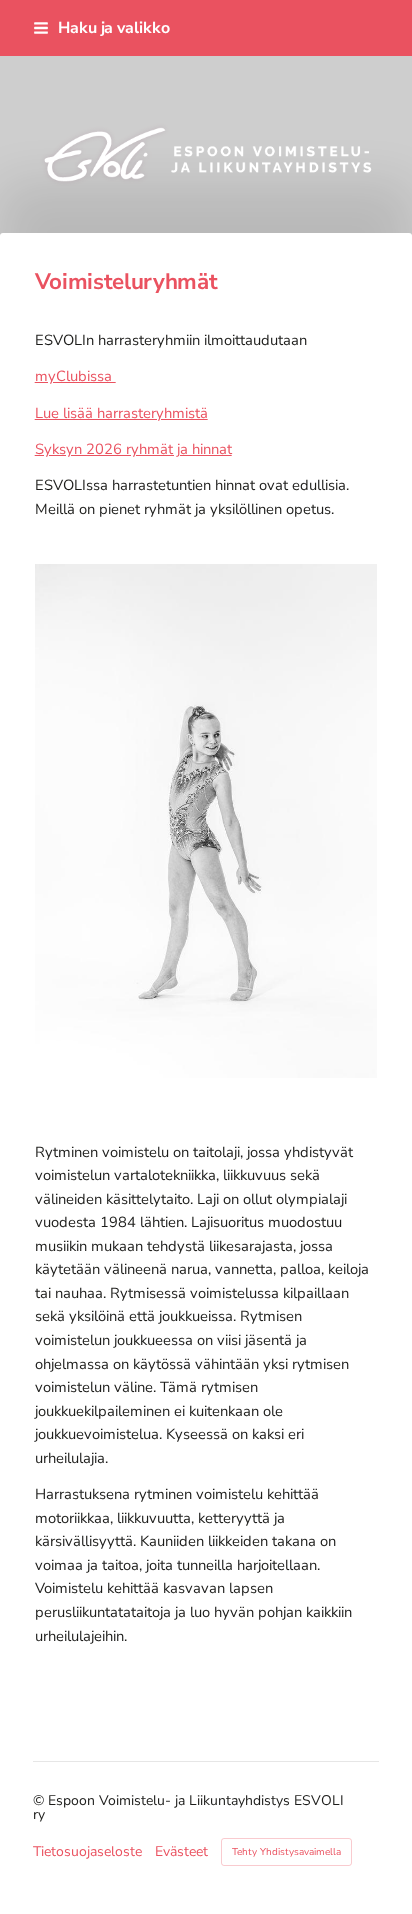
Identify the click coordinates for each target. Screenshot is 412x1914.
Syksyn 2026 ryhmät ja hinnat (133, 449)
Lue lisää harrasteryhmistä (121, 413)
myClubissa (75, 376)
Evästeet (181, 1852)
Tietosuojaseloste (87, 1852)
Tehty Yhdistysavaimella (286, 1852)
